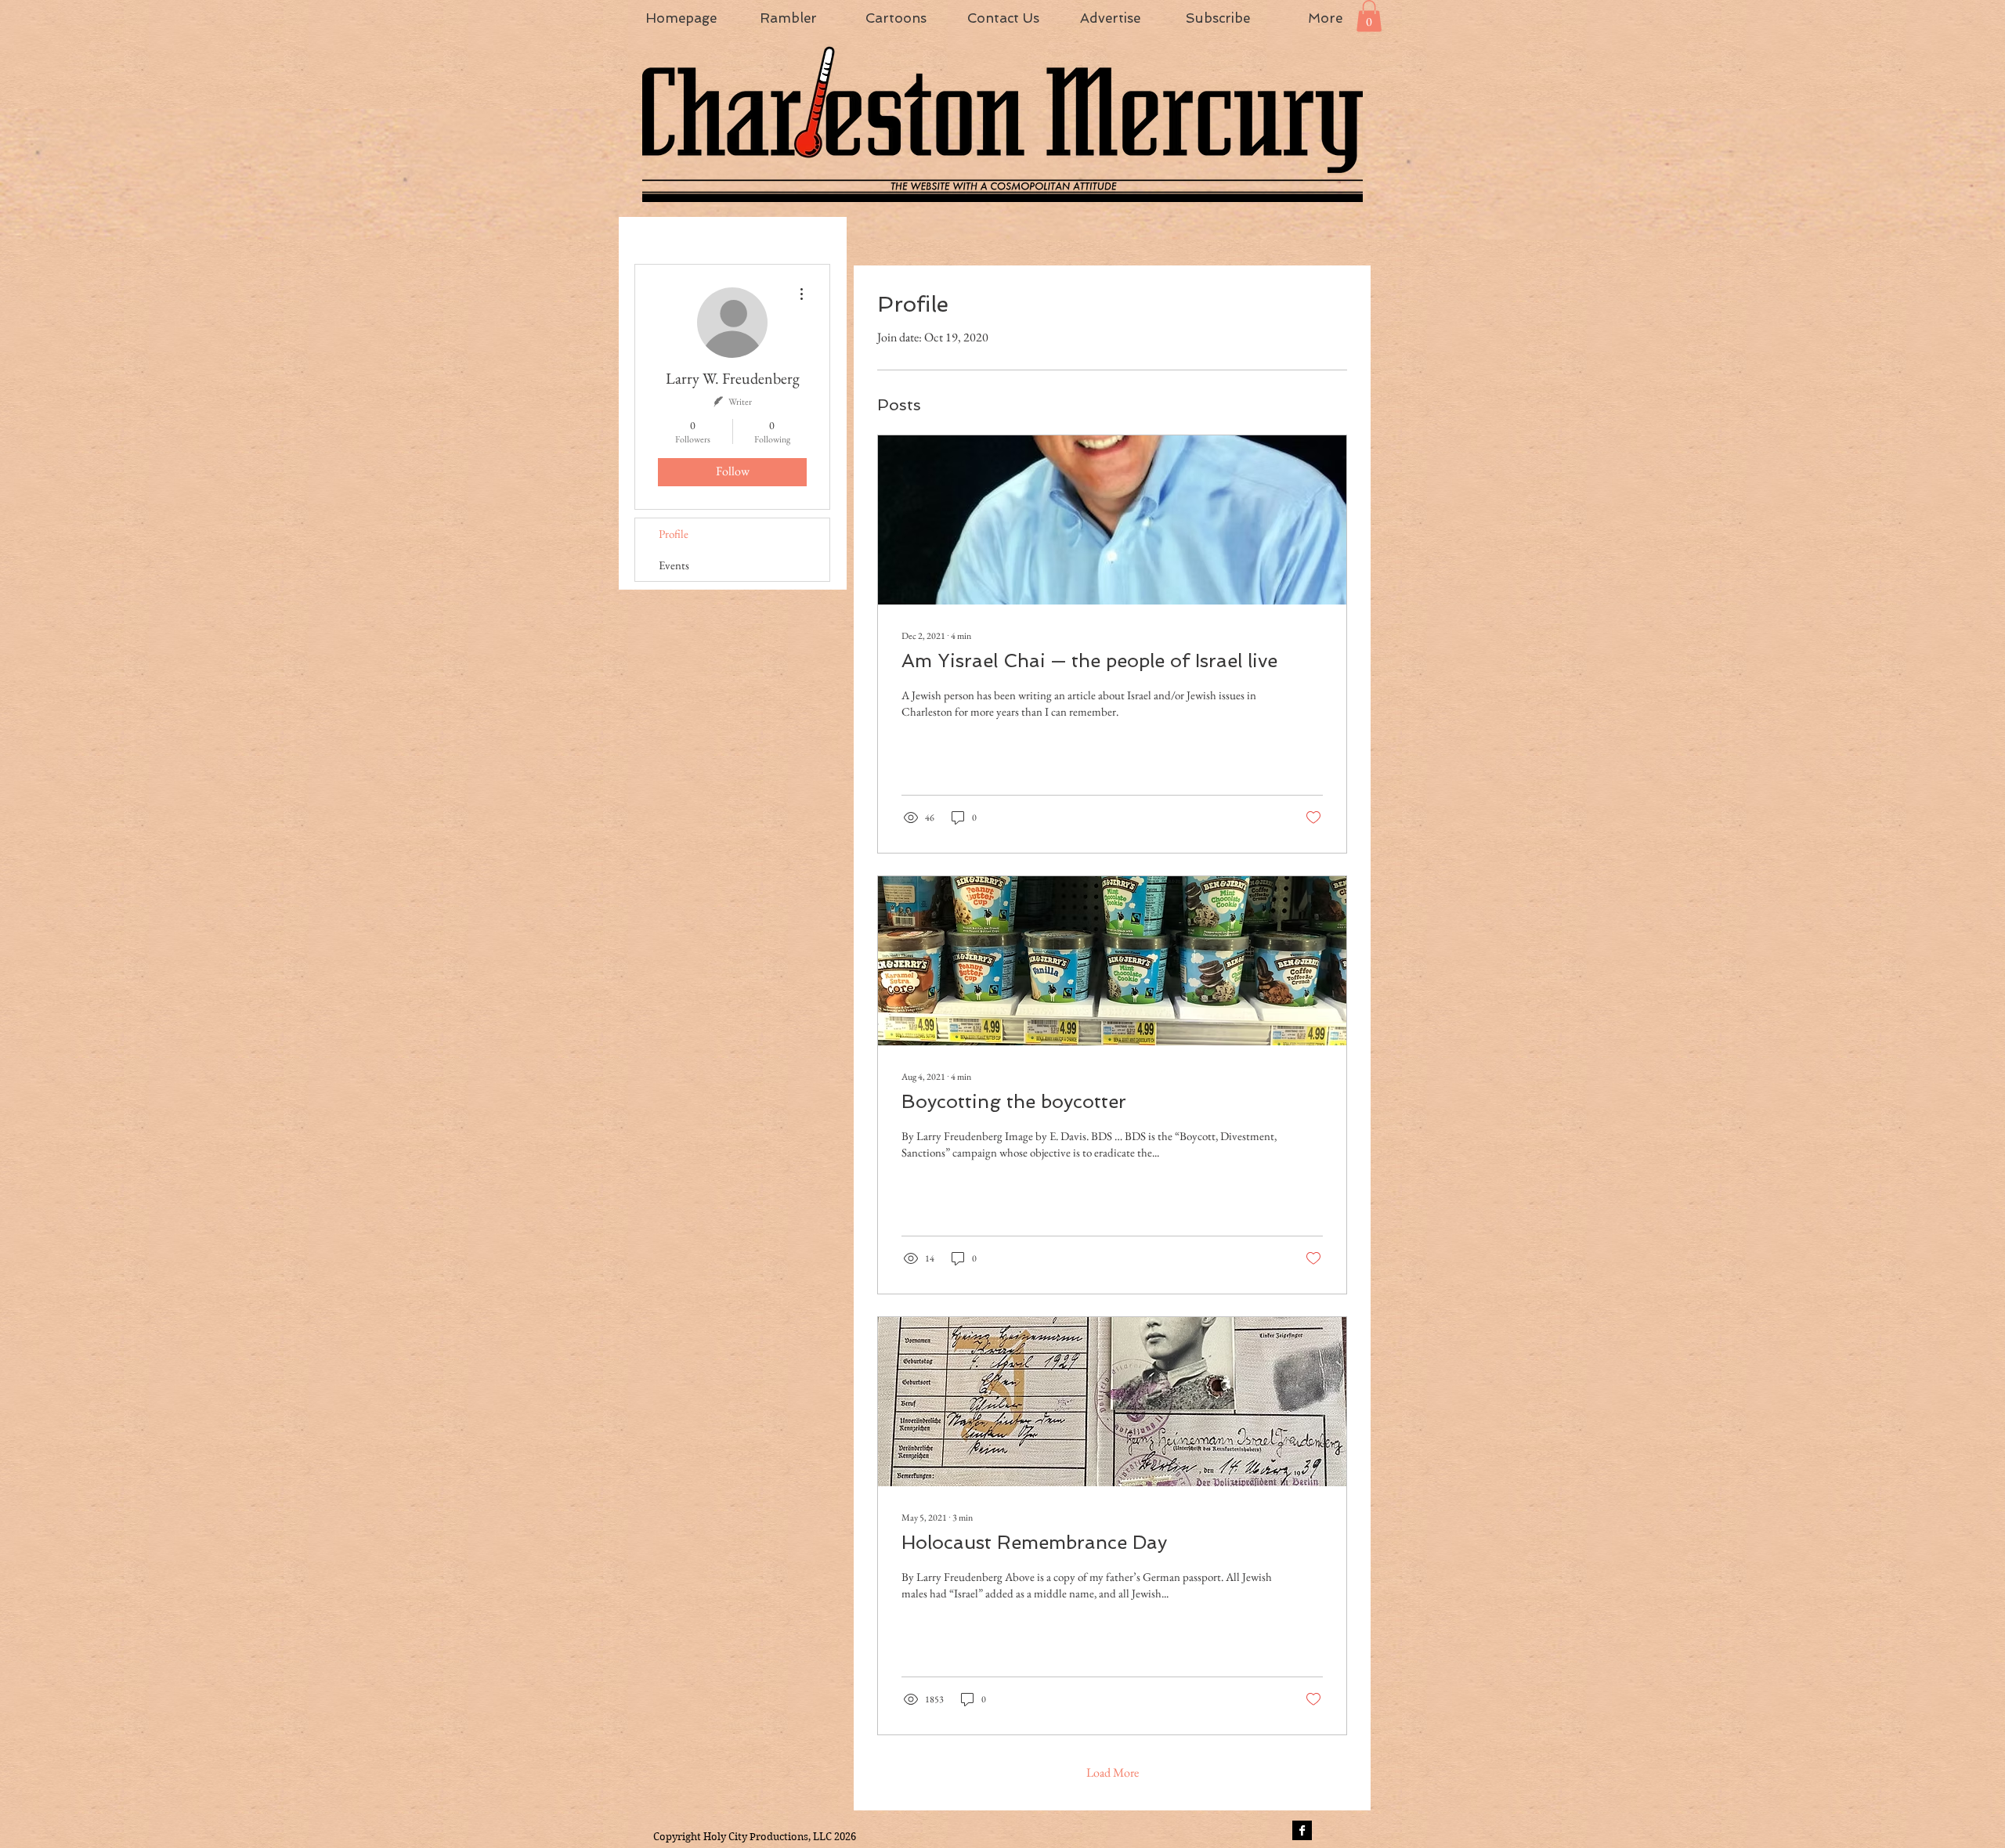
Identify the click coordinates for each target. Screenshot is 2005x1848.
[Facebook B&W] (1302, 1830)
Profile (674, 534)
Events (674, 565)
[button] (1369, 16)
